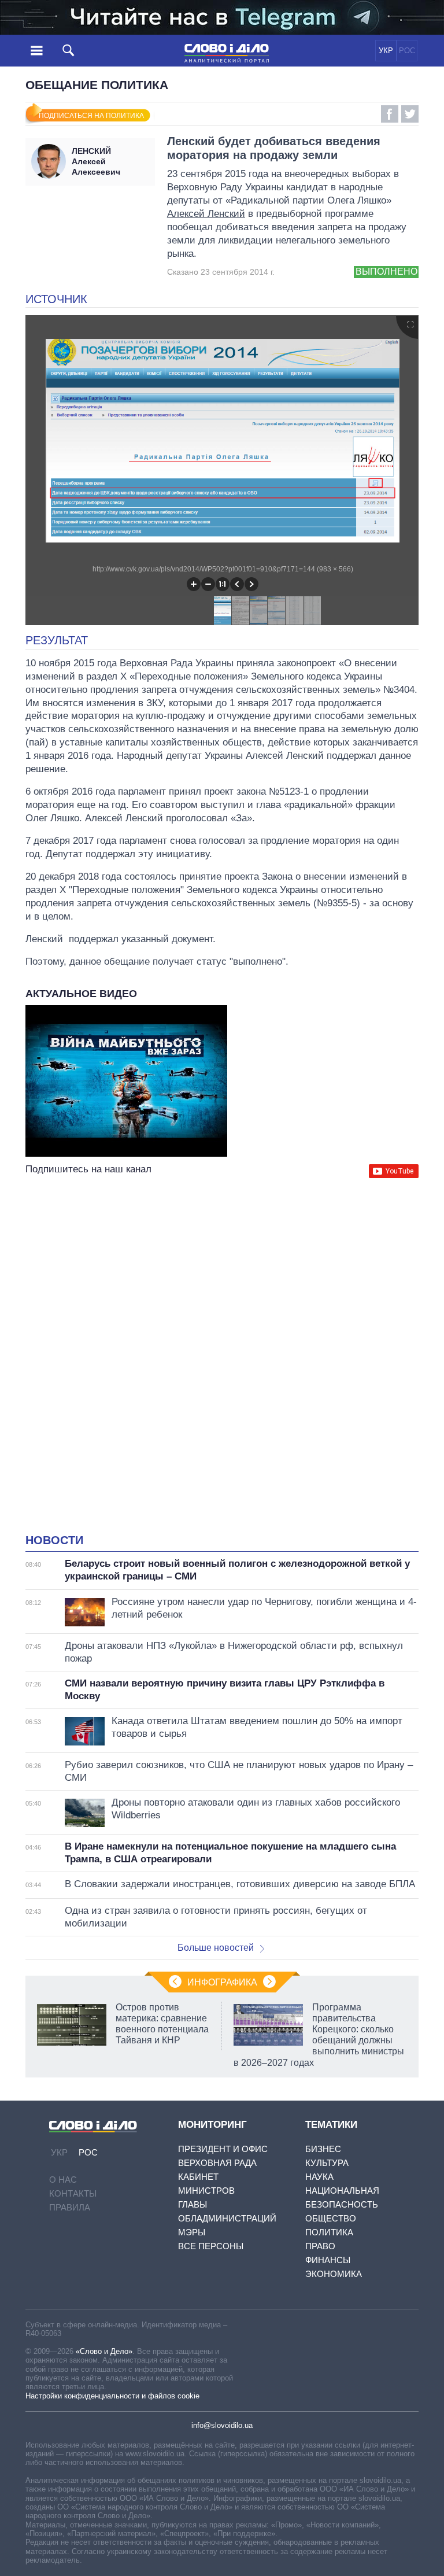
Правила (70, 2207)
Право (320, 2246)
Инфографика (222, 1982)
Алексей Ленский (206, 214)
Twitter (410, 114)
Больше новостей (216, 1948)
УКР (386, 51)
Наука (319, 2177)
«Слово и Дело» (104, 2351)
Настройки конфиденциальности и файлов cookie (112, 2396)
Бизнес (323, 2149)
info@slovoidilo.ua (222, 2425)
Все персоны (211, 2246)
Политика (329, 2232)
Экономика (334, 2274)
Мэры (192, 2232)
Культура (327, 2163)
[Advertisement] (222, 1293)
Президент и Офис (223, 2149)
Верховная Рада (217, 2163)
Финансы (328, 2260)
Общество (331, 2218)
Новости (54, 1540)
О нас (63, 2180)
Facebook (390, 114)
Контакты (73, 2193)
